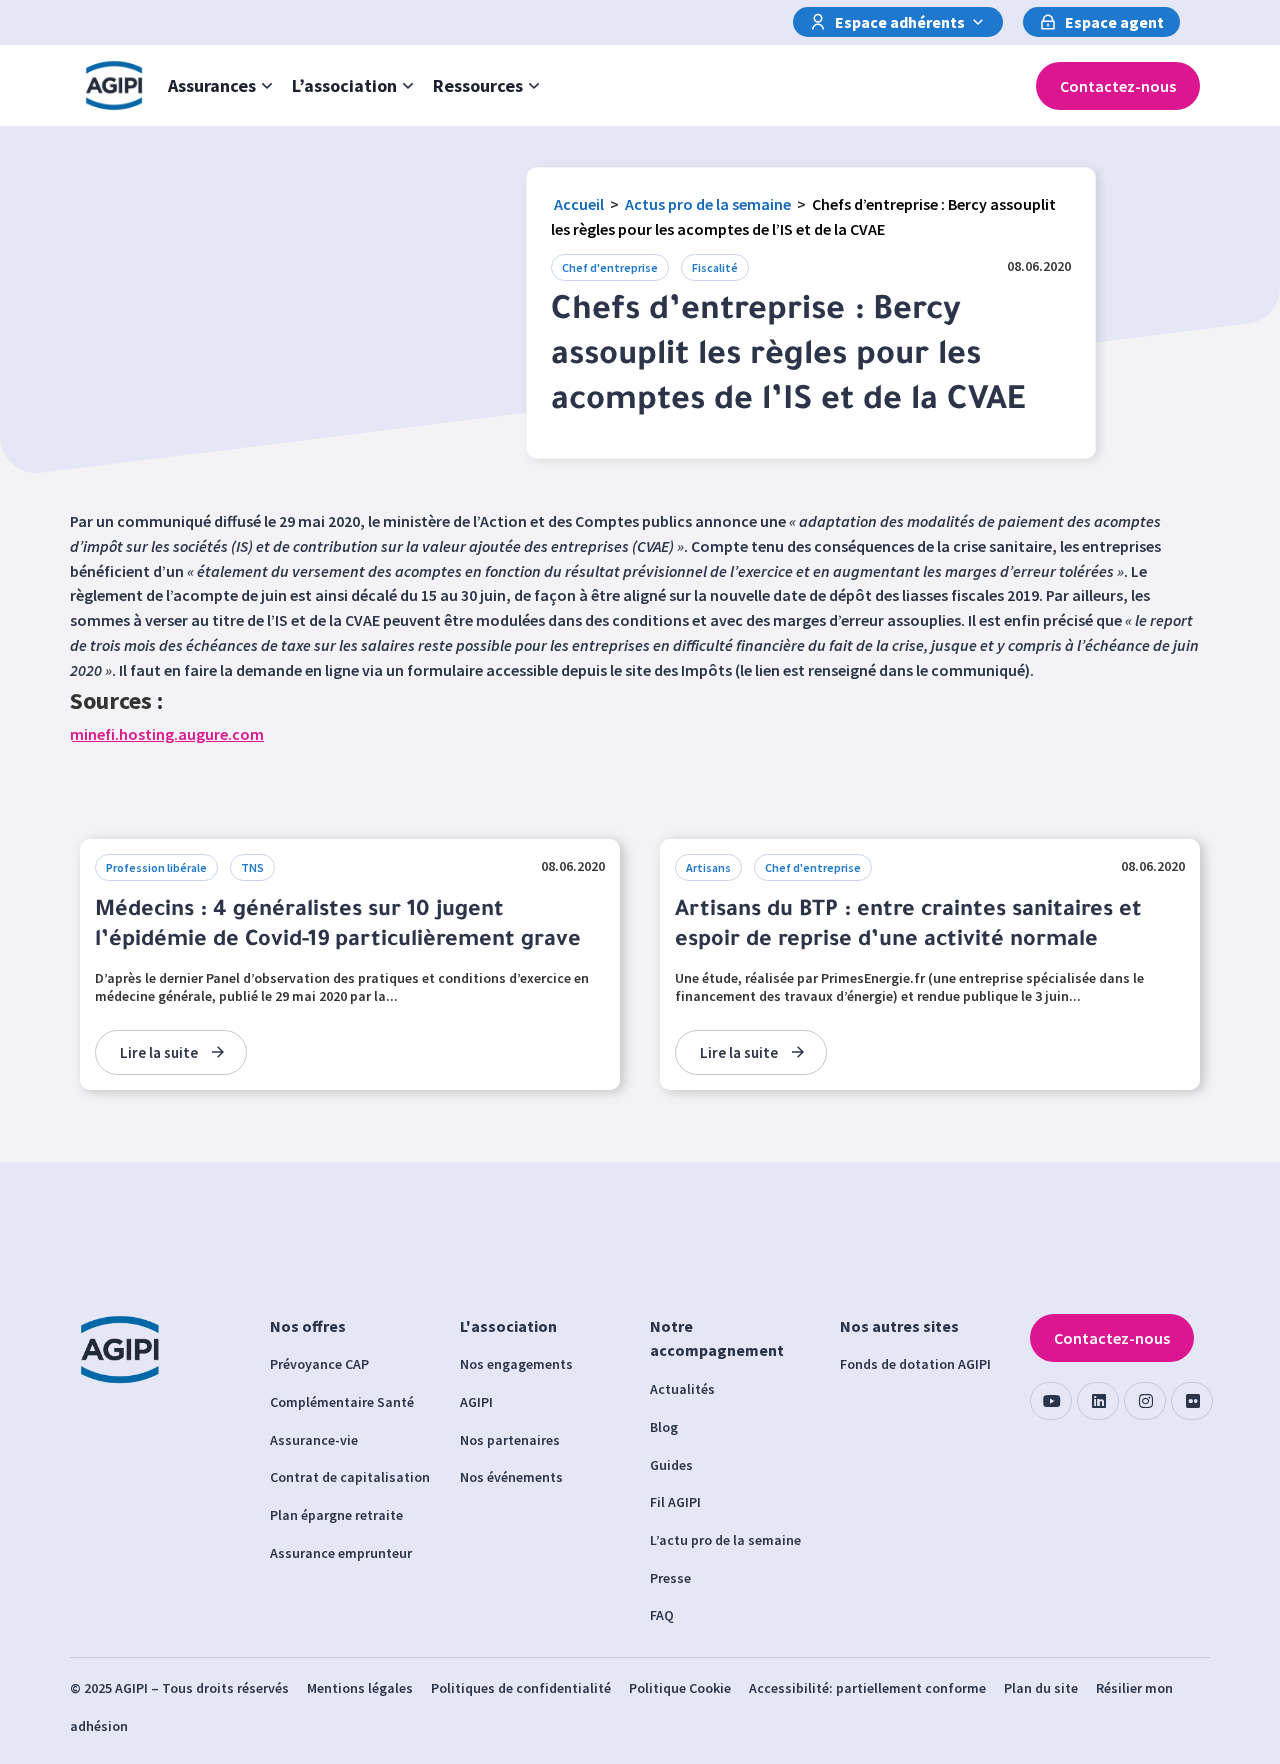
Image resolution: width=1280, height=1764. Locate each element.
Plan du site (1041, 1688)
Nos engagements (516, 1364)
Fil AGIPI (675, 1502)
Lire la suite (159, 1052)
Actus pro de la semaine (708, 204)
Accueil (579, 204)
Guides (671, 1465)
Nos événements (511, 1477)
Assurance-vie (314, 1440)
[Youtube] (1051, 1401)
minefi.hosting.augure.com (167, 734)
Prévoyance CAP (319, 1364)
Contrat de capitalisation (350, 1477)
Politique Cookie (680, 1688)
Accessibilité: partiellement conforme (867, 1688)
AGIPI (476, 1402)
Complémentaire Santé (342, 1402)
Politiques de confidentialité (521, 1688)
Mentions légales (360, 1688)
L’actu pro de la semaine (725, 1540)
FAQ (662, 1615)
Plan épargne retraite (336, 1515)
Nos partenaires (510, 1440)
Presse (670, 1578)
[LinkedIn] (1098, 1401)
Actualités (682, 1389)
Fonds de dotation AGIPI (915, 1364)
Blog (664, 1427)
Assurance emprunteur (341, 1553)
